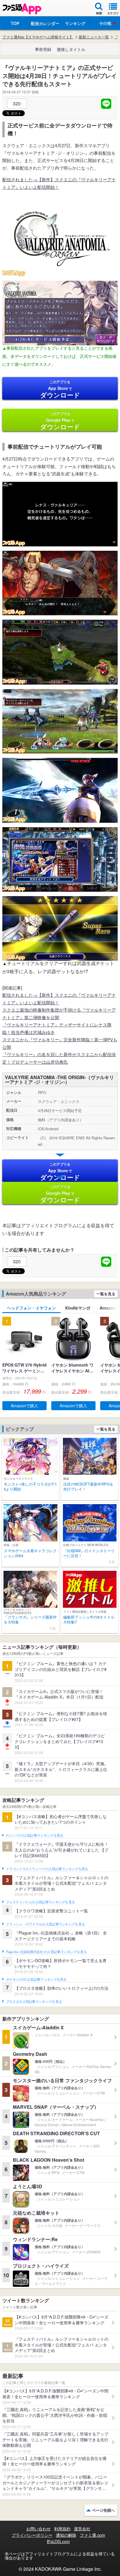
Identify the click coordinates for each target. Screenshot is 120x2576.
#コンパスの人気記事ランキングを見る (35, 1836)
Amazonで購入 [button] (24, 1406)
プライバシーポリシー (32, 2535)
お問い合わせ (38, 2529)
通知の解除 (66, 2535)
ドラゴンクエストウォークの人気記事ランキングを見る (47, 1869)
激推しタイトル (71, 49)
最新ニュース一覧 (94, 37)
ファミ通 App (22, 9)
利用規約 (62, 2529)
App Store (60, 389)
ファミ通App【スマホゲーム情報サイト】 (38, 37)
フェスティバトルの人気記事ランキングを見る (40, 1902)
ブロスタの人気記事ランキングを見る (34, 2002)
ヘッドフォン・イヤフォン (31, 1308)
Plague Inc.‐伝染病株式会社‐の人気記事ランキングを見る (46, 1952)
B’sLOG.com (58, 2541)
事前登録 (43, 49)
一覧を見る (106, 1294)
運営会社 (82, 2529)
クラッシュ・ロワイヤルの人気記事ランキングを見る (45, 1924)
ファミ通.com (92, 2535)
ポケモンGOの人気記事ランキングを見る (36, 1980)
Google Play (60, 421)
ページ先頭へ (103, 2510)
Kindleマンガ (78, 1308)
